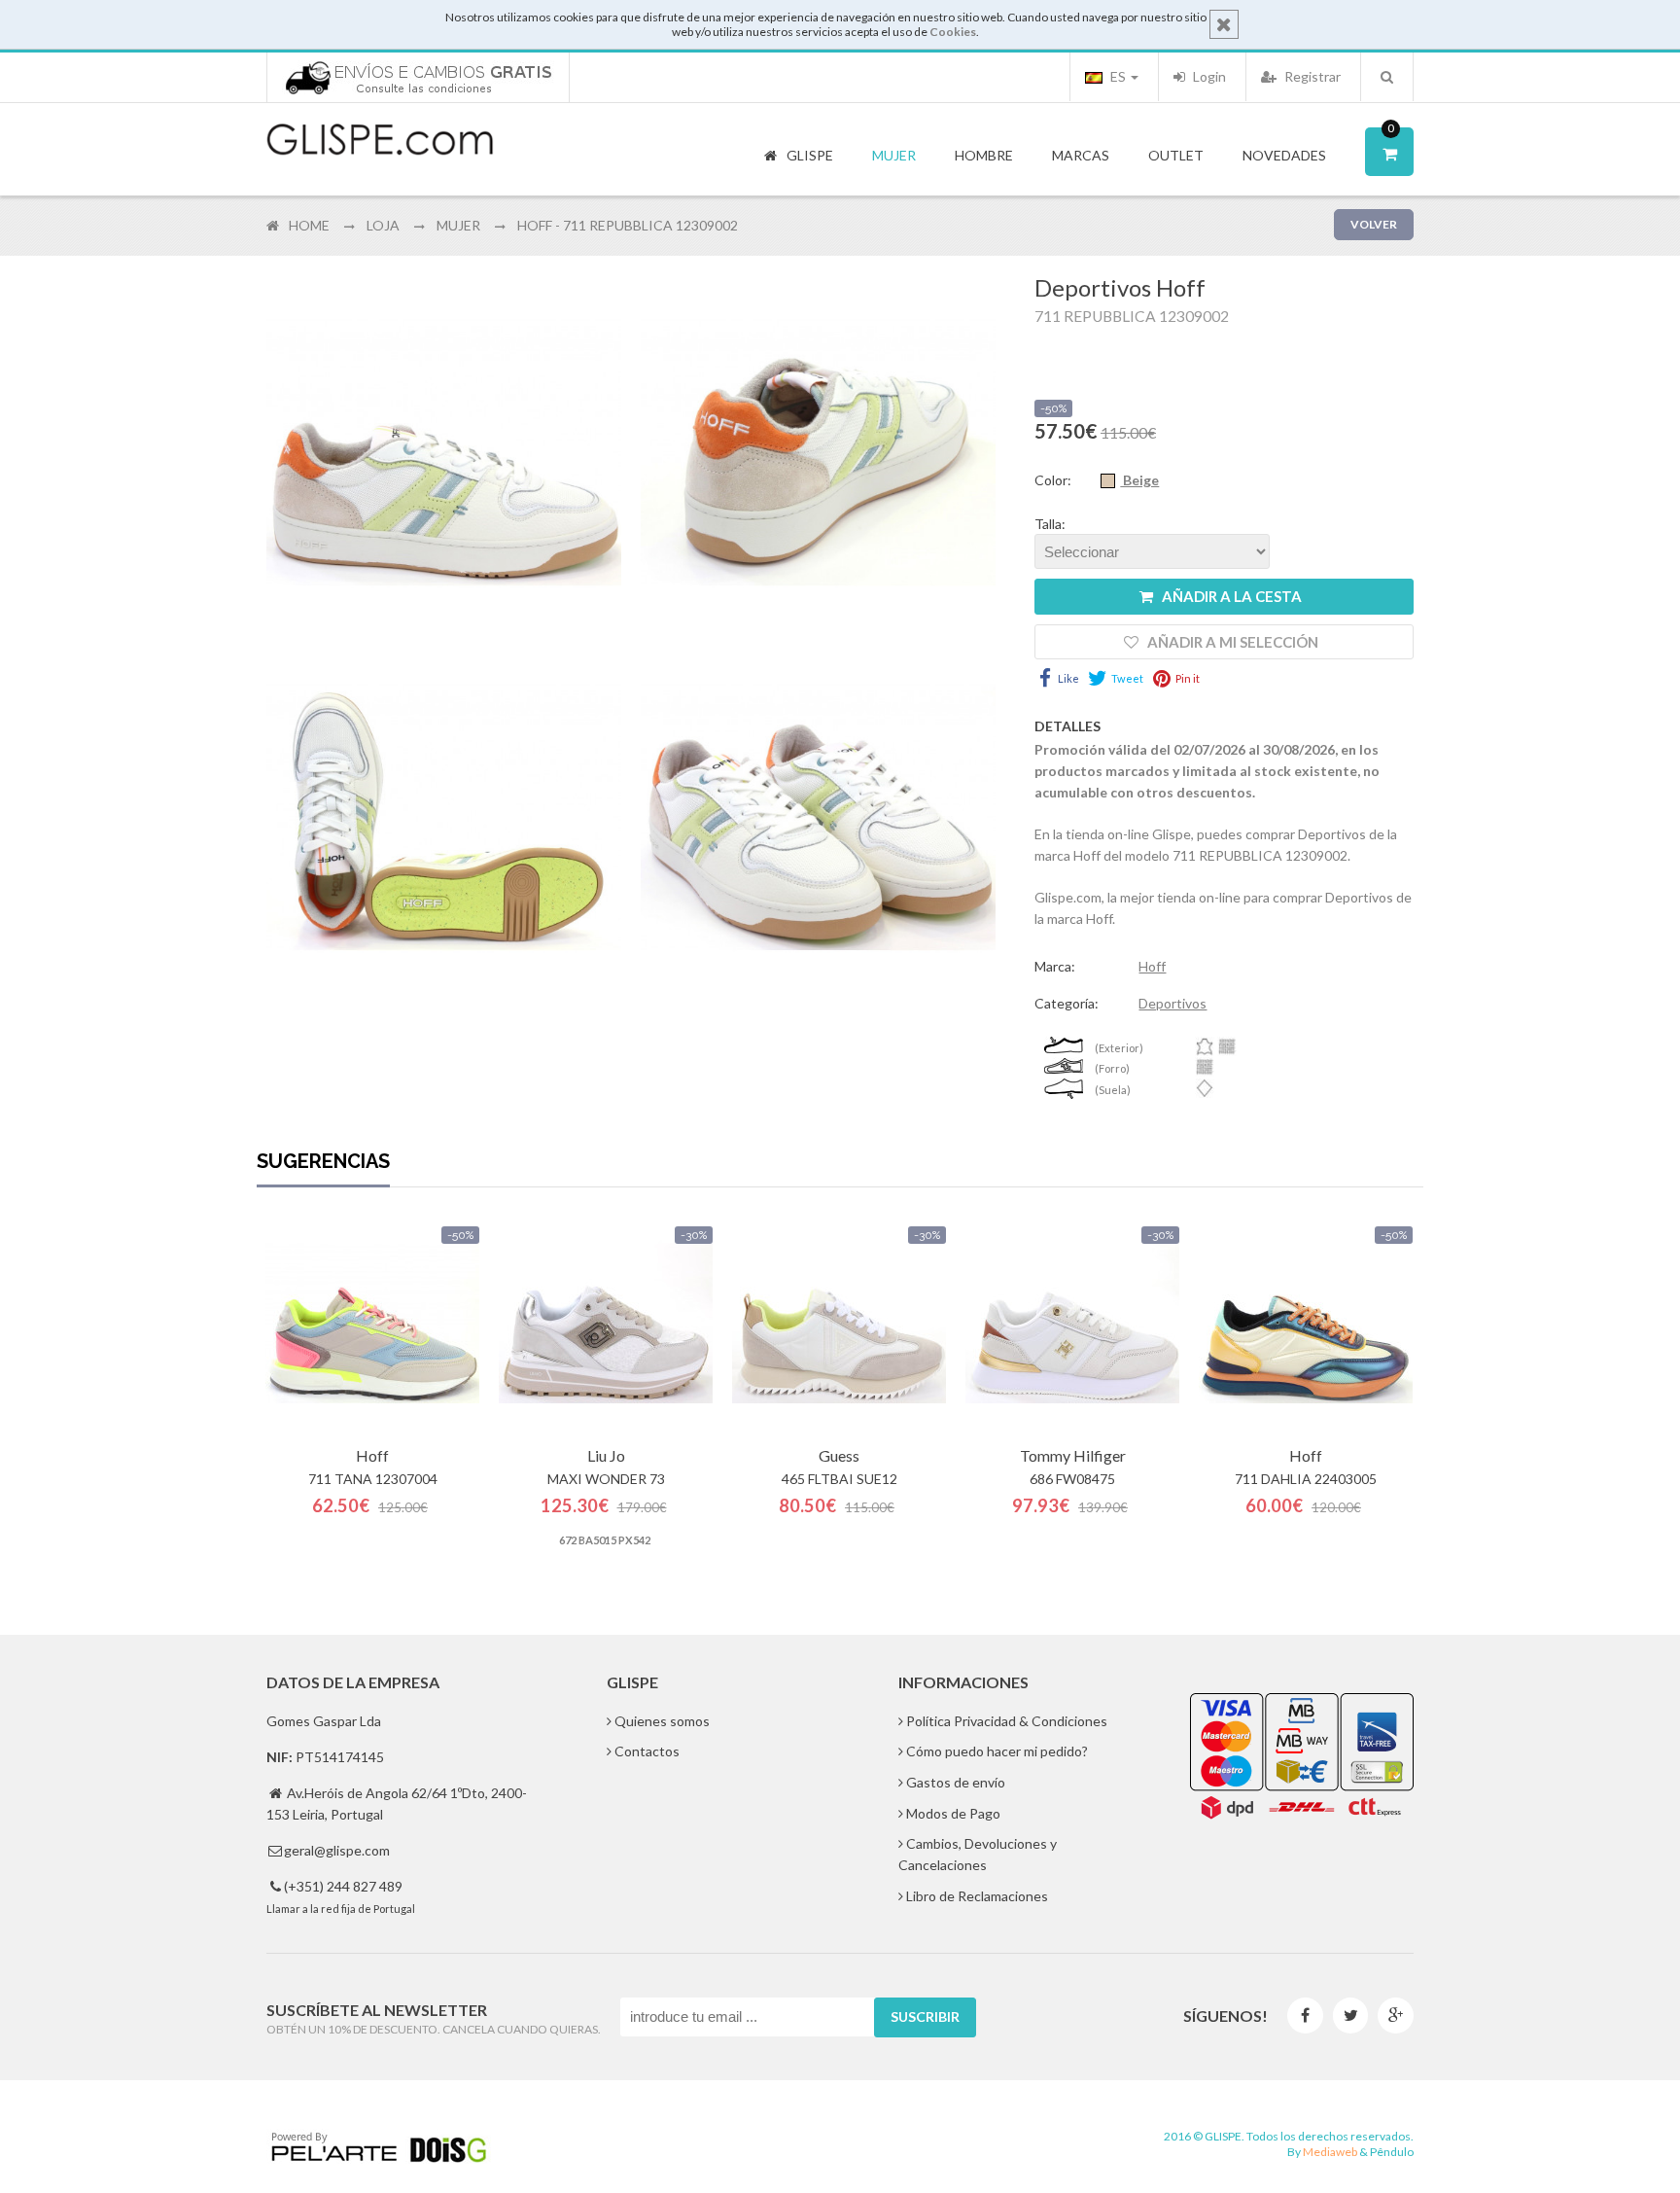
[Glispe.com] (381, 140)
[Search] (1387, 77)
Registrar (1311, 76)
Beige (1139, 480)
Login (1208, 76)
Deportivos (1172, 1003)
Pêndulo (1392, 2152)
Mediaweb (1330, 2152)
